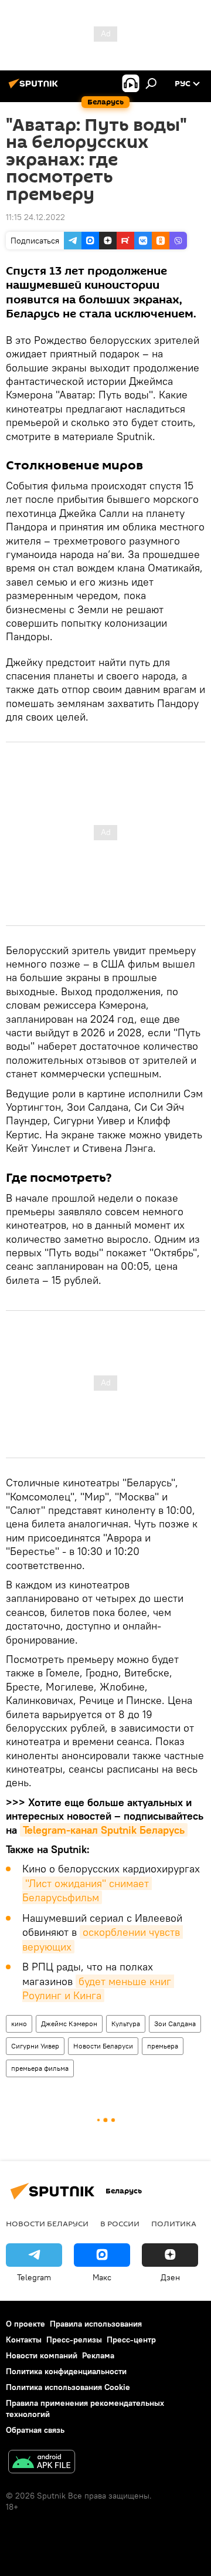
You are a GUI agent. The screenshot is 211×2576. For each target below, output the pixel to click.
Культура (126, 2024)
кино (19, 2024)
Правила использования (96, 2324)
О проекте (25, 2324)
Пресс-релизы (74, 2340)
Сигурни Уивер (35, 2046)
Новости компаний (42, 2355)
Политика (174, 2223)
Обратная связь (35, 2430)
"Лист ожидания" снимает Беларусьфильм (87, 1890)
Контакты (24, 2340)
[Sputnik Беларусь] (35, 88)
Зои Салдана (175, 2024)
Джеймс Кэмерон (69, 2024)
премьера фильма (40, 2068)
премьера (163, 2046)
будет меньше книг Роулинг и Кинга (98, 1988)
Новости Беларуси (103, 2046)
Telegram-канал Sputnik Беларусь (104, 1830)
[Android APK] (42, 2463)
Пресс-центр (131, 2340)
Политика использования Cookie (68, 2387)
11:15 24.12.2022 (35, 217)
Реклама (98, 2355)
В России (120, 2223)
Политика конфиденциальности (66, 2371)
